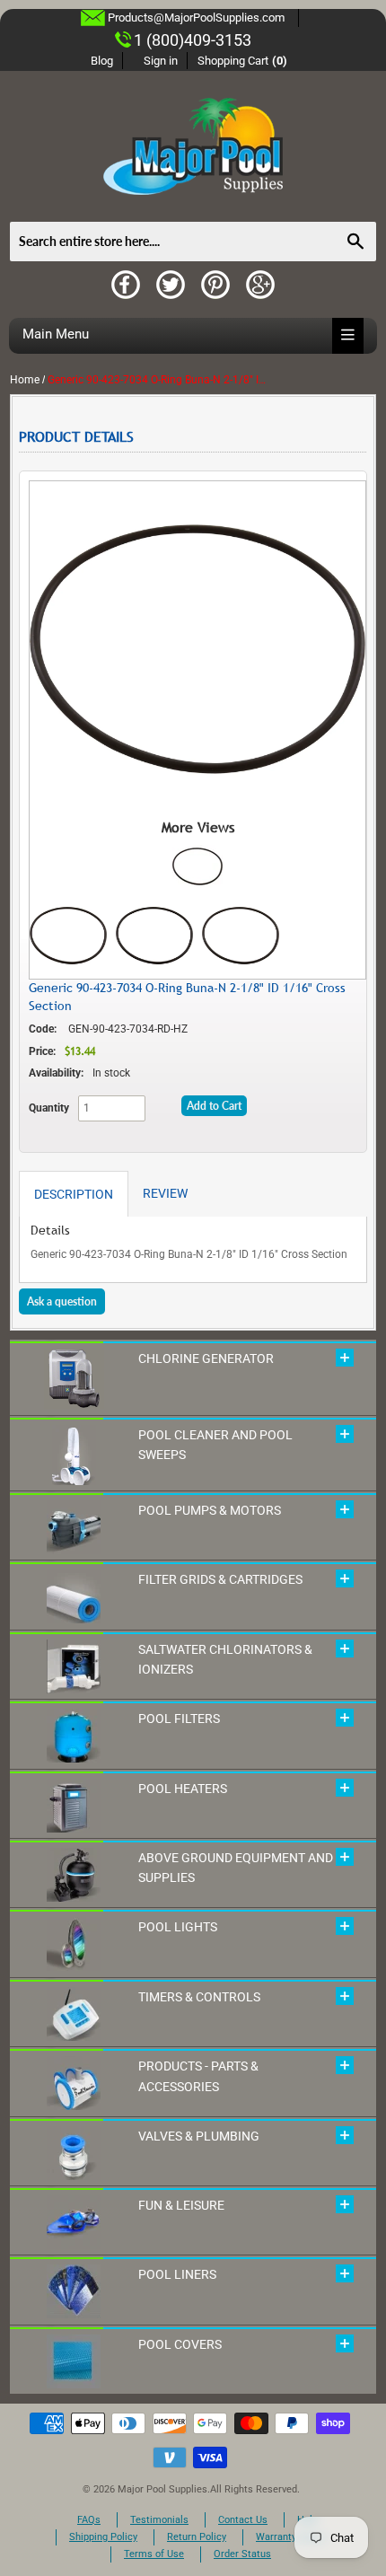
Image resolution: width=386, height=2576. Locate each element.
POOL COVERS (180, 2344)
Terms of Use (154, 2554)
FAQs (89, 2520)
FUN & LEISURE (181, 2205)
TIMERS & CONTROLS (199, 1997)
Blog (102, 61)
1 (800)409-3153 (193, 40)
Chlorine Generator (206, 1358)
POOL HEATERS (183, 1789)
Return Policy (197, 2537)
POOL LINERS (177, 2274)
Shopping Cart (243, 61)
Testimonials (159, 2520)
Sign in (161, 61)
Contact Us (243, 2520)
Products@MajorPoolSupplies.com (196, 18)
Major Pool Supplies (162, 2489)
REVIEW (165, 1193)
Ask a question (62, 1301)
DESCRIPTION (74, 1194)
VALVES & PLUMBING (199, 2136)
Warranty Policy (291, 2537)
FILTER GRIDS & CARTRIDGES (220, 1579)
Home (25, 380)
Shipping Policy (103, 2537)
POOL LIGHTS (178, 1927)
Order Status (242, 2554)
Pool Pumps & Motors (210, 1510)
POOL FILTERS (179, 1719)
